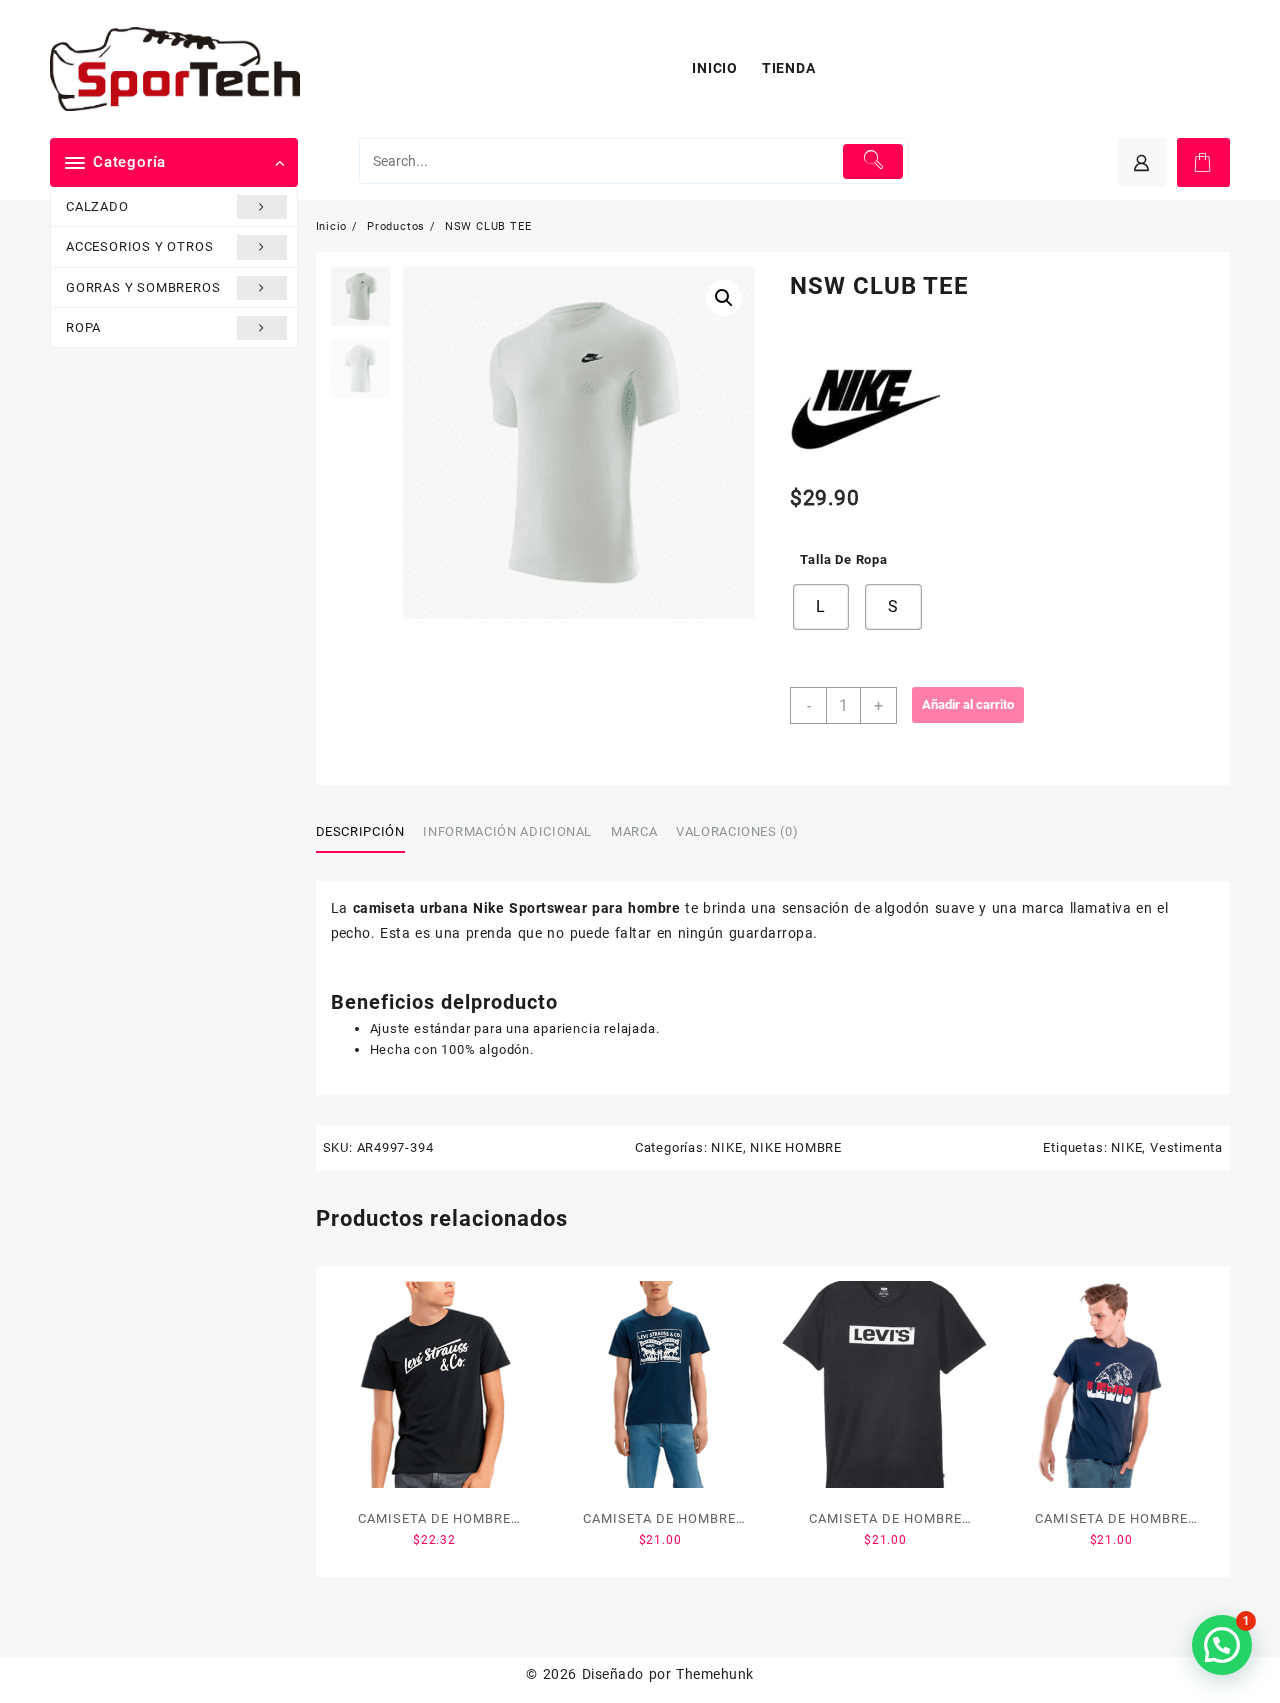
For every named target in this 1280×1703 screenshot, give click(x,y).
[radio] (820, 607)
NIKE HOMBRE (796, 1147)
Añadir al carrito (968, 704)
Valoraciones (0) (737, 831)
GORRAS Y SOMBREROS (143, 287)
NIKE (726, 1147)
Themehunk (714, 1674)
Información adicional (507, 831)
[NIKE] (865, 403)
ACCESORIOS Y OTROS (139, 246)
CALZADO (97, 206)
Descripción (360, 831)
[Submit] (873, 161)
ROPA (83, 327)
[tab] (368, 833)
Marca (634, 831)
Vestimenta (1186, 1147)
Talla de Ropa (843, 559)
